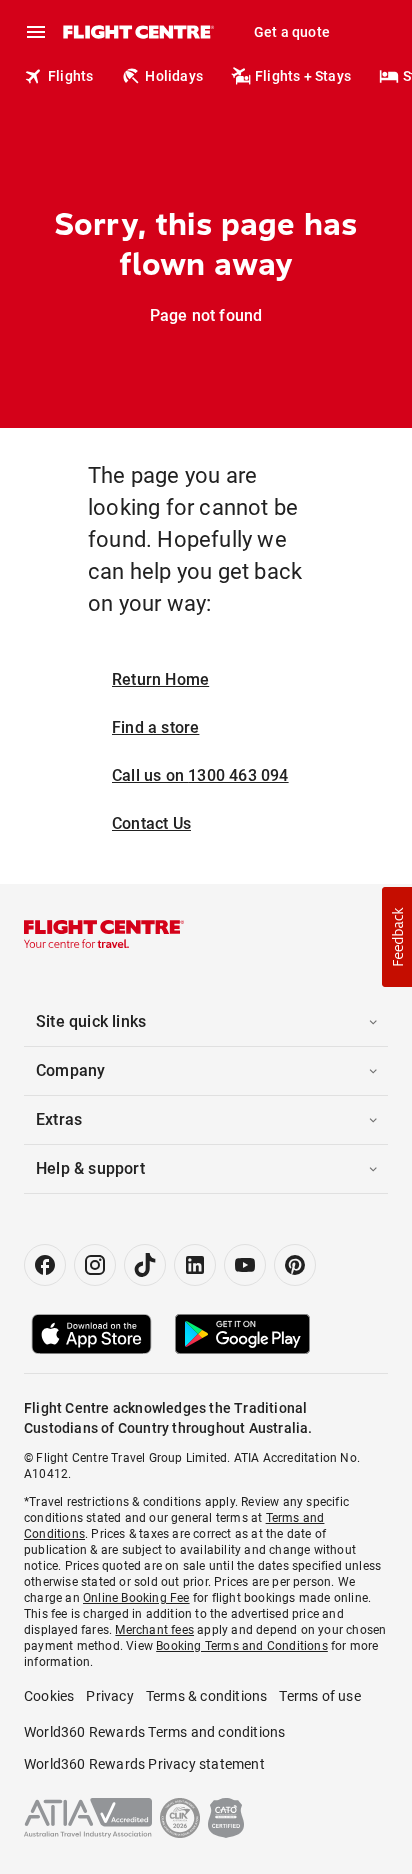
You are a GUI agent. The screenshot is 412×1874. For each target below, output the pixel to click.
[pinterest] (295, 1265)
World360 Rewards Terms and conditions (154, 1732)
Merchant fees (154, 1630)
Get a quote (292, 32)
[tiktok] (145, 1265)
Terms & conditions (207, 1696)
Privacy (109, 1696)
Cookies (49, 1696)
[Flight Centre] (137, 32)
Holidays (174, 76)
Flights (70, 76)
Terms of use (319, 1696)
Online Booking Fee (136, 1598)
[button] (397, 937)
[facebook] (45, 1265)
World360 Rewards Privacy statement (144, 1764)
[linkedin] (195, 1265)
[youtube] (245, 1265)
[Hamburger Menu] (36, 32)
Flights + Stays (303, 76)
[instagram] (95, 1265)
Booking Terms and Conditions (242, 1646)
